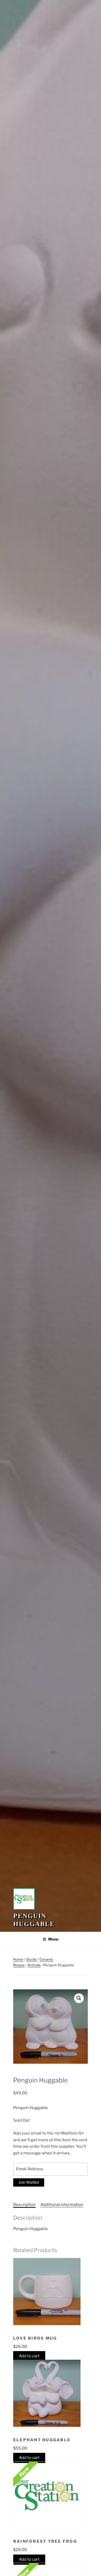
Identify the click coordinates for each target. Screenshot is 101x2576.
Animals (34, 1965)
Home (18, 1959)
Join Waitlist (29, 2182)
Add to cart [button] (29, 2356)
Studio (32, 1959)
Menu (53, 1939)
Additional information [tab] (62, 2205)
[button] (79, 1998)
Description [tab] (24, 2205)
